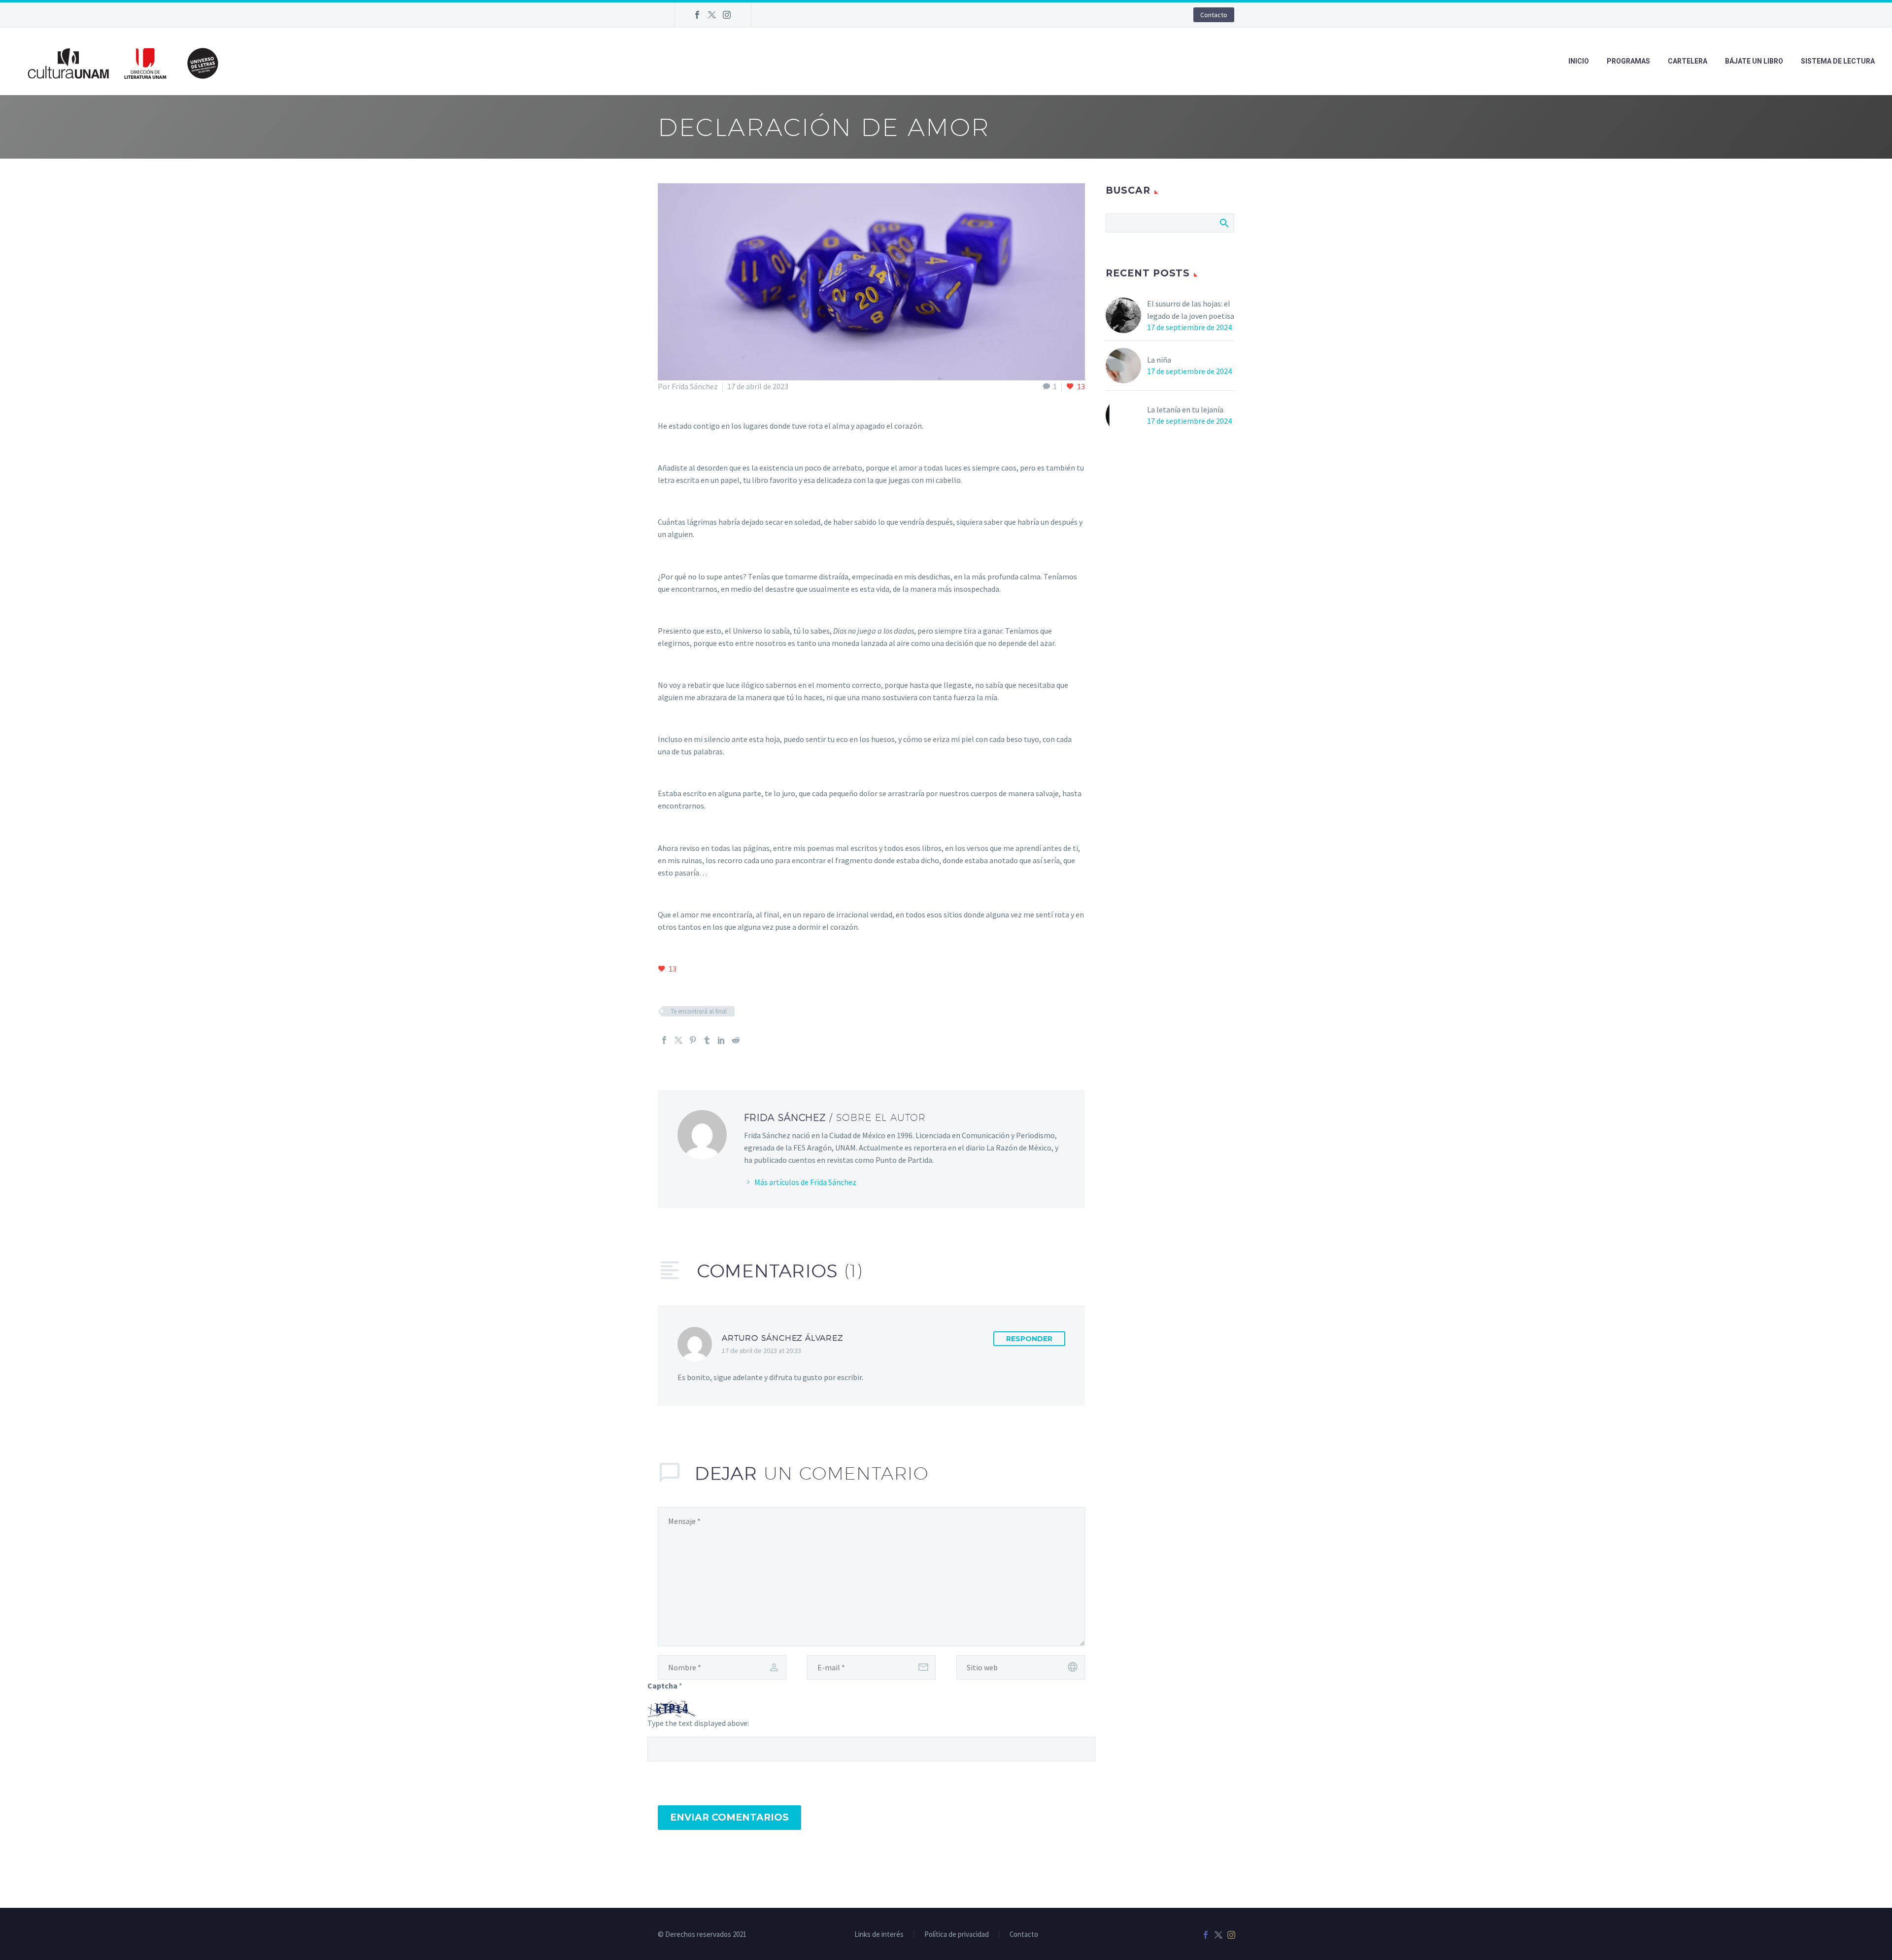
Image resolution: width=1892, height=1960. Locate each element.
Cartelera (1688, 61)
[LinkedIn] (721, 1040)
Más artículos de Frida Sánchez (805, 1182)
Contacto (1214, 15)
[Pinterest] (693, 1040)
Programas (1628, 61)
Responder (1029, 1339)
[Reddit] (736, 1040)
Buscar (1224, 223)
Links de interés (879, 1935)
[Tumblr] (707, 1040)
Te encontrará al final (699, 1011)
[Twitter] (712, 15)
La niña (1159, 360)
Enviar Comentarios (729, 1817)
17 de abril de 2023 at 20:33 (761, 1351)
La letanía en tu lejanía (1185, 409)
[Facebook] (697, 15)
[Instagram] (727, 15)
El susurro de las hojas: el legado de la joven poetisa (1191, 310)
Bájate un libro (1754, 61)
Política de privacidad (957, 1935)
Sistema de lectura (1838, 61)
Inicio (1579, 61)
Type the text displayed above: (698, 1723)
